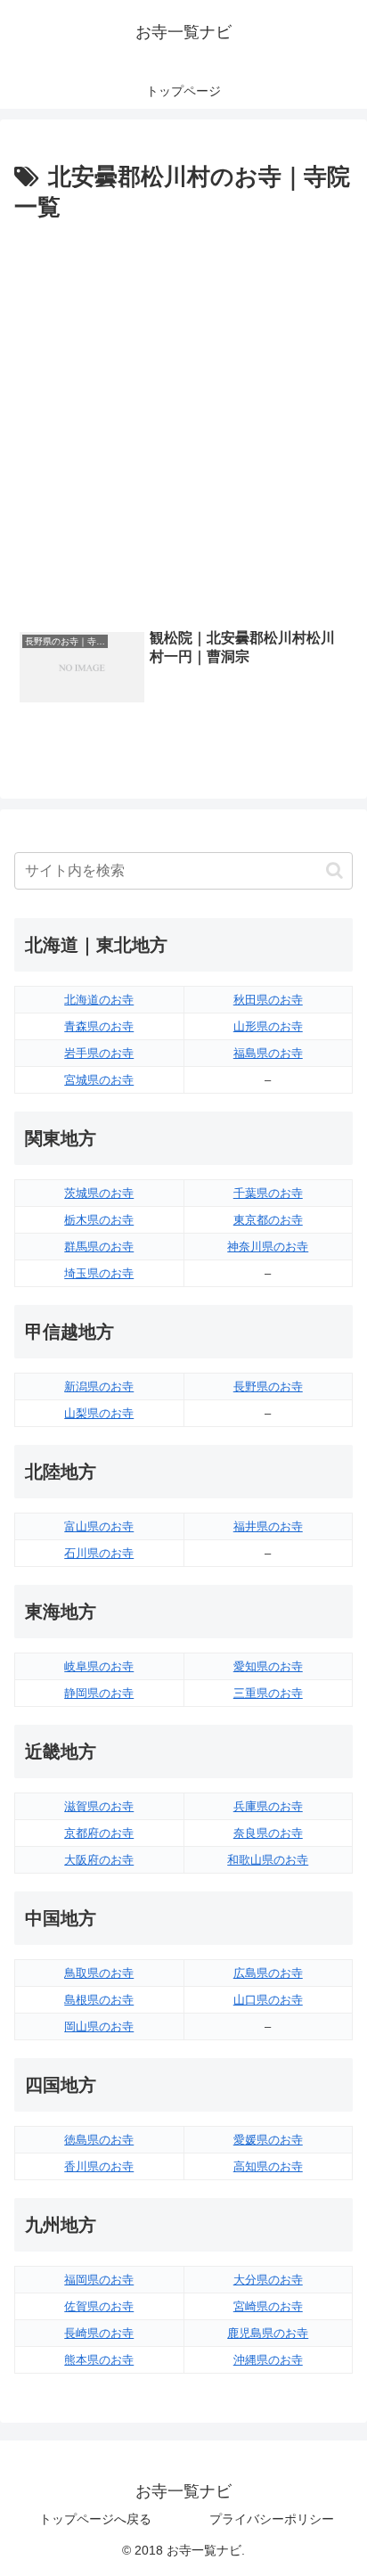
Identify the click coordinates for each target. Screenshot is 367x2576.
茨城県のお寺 (99, 1193)
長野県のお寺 (268, 1386)
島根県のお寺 (99, 2000)
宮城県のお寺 (99, 1080)
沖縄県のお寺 (268, 2360)
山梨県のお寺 (99, 1413)
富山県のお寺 (99, 1526)
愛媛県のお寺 (268, 2140)
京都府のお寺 (99, 1833)
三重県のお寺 (268, 1693)
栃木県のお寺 (99, 1220)
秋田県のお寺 (268, 1000)
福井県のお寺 (268, 1526)
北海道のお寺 (99, 1000)
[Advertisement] (183, 421)
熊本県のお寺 (99, 2360)
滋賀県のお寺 (99, 1806)
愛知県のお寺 (268, 1666)
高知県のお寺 (268, 2166)
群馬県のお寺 (99, 1247)
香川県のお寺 (99, 2166)
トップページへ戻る (95, 2519)
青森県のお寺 (99, 1026)
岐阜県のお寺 (99, 1666)
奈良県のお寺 (268, 1833)
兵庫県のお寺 (268, 1806)
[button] (334, 870)
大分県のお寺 (268, 2280)
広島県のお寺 (268, 1973)
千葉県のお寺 (268, 1193)
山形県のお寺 (268, 1026)
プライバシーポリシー (272, 2519)
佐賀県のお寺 (99, 2306)
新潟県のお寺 (99, 1386)
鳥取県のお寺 (99, 1973)
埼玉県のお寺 (99, 1273)
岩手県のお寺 (99, 1053)
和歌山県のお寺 (268, 1860)
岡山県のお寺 (99, 2026)
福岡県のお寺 (99, 2280)
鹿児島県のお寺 (268, 2333)
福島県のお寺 (268, 1053)
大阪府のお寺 (99, 1860)
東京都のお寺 (268, 1220)
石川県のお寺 (99, 1553)
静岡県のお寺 (99, 1693)
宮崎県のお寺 (268, 2306)
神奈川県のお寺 (268, 1247)
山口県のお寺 (268, 2000)
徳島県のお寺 (99, 2140)
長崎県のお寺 (99, 2333)
